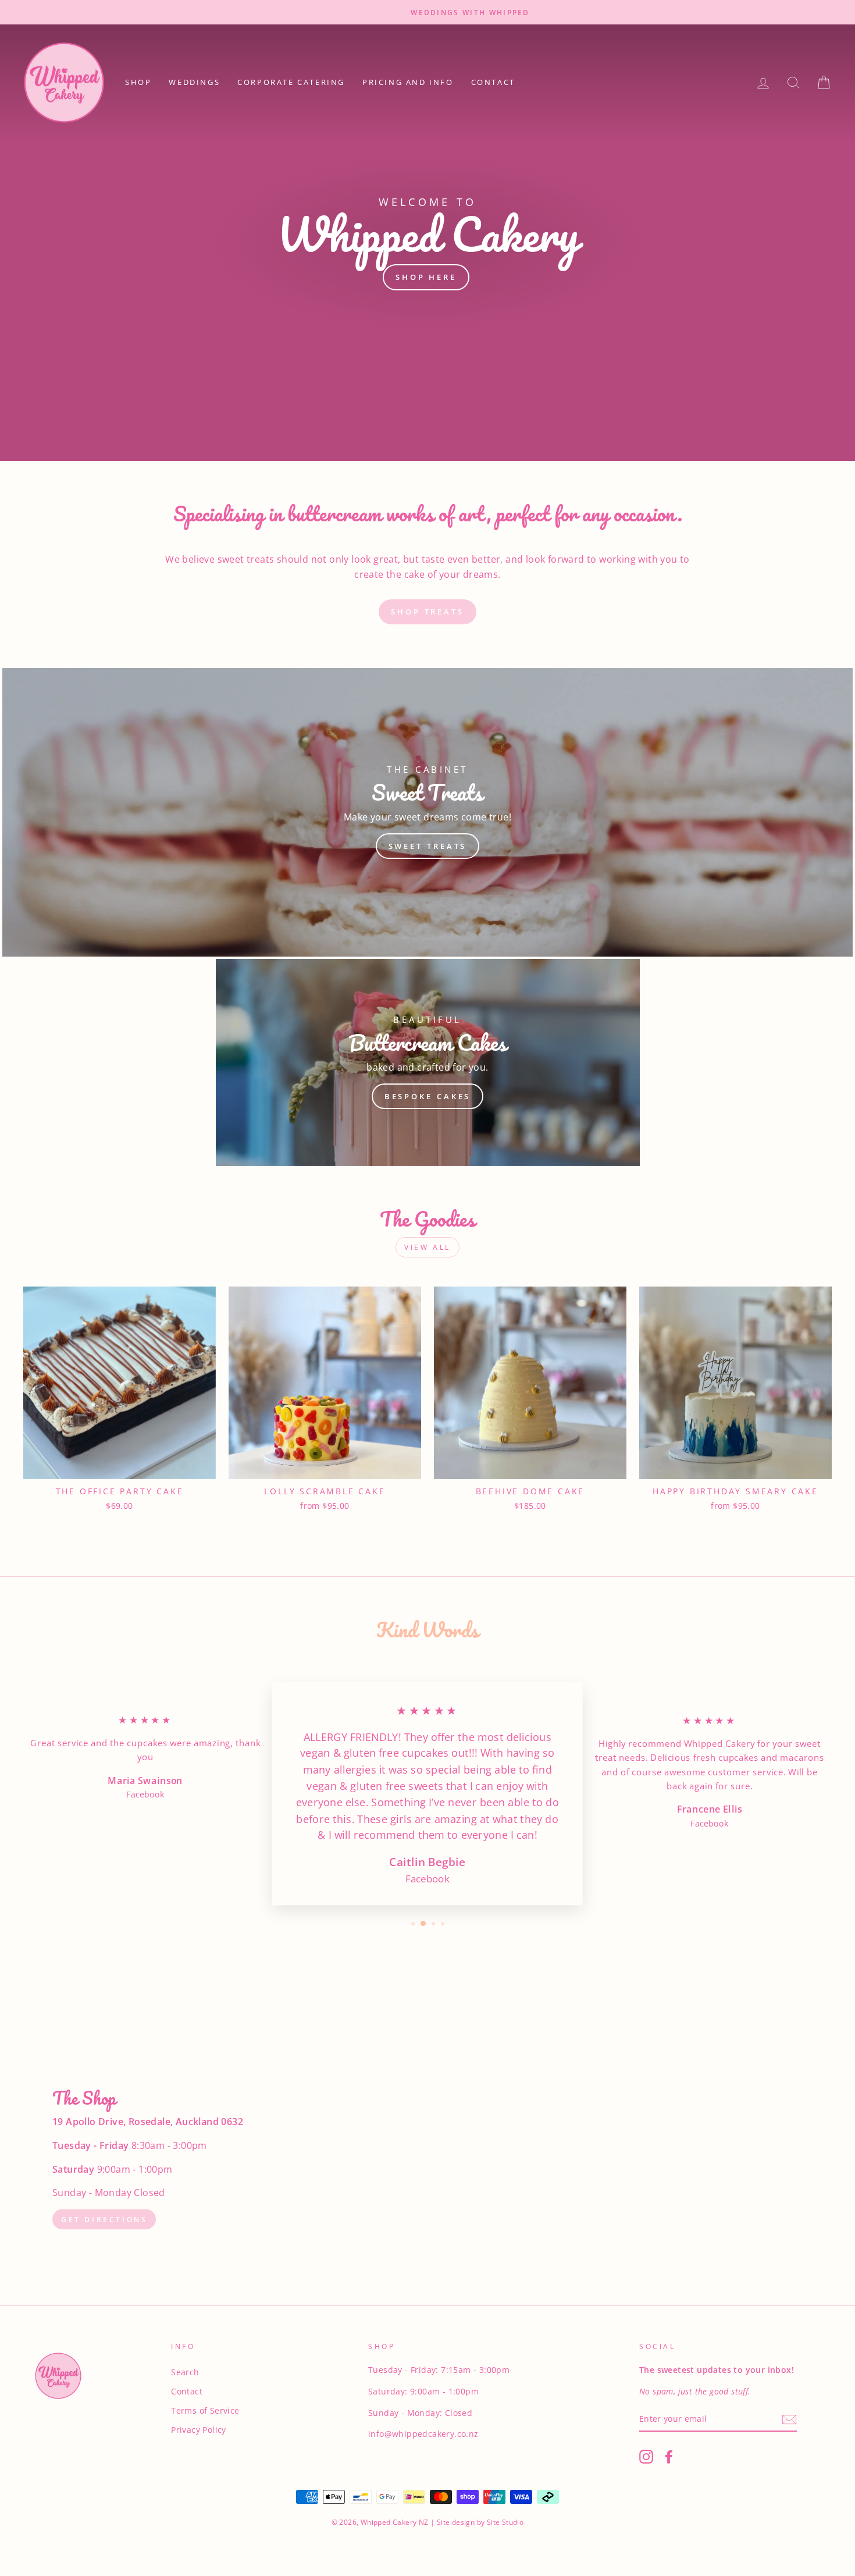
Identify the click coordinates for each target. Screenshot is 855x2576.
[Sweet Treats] (427, 812)
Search (185, 2372)
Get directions (104, 2219)
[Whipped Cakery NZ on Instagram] (646, 2456)
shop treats (427, 612)
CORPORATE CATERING (291, 82)
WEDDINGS (194, 82)
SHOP (138, 82)
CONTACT (493, 82)
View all (427, 1247)
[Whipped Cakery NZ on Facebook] (669, 2456)
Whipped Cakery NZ (395, 2522)
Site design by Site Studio (480, 2522)
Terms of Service (205, 2410)
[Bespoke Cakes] (428, 1063)
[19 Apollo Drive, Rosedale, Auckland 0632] (427, 2160)
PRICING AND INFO (408, 82)
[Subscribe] (789, 2419)
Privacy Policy (199, 2430)
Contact (187, 2391)
